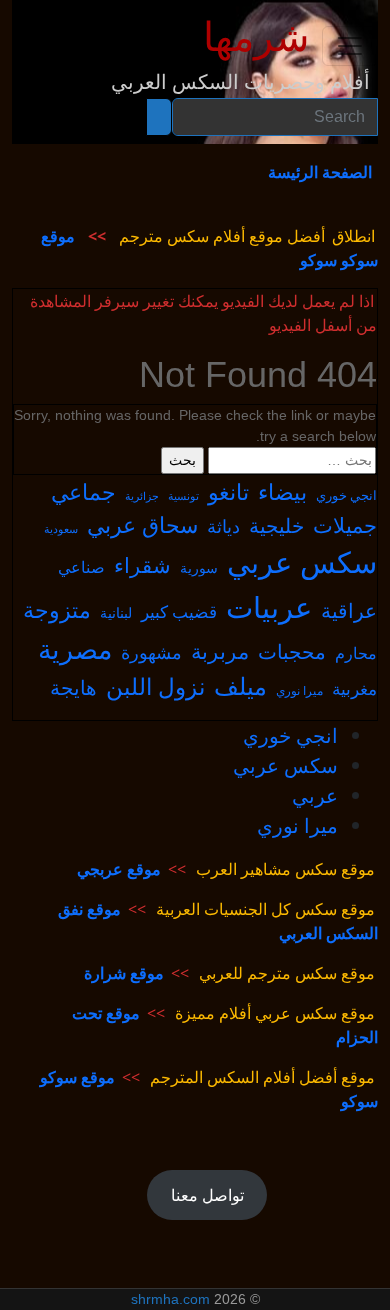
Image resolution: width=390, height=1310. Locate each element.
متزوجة (57, 609)
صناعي (81, 567)
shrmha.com (170, 1299)
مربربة (220, 651)
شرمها (256, 38)
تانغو (228, 491)
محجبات (292, 651)
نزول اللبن (155, 686)
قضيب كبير (179, 611)
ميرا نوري (299, 690)
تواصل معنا (207, 1195)
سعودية (61, 528)
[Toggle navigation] (350, 46)
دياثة (223, 526)
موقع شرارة (124, 973)
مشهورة (151, 652)
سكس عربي (302, 562)
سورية (199, 567)
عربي (315, 795)
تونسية (183, 496)
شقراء (142, 565)
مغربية (354, 688)
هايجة (73, 687)
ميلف (240, 686)
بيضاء (282, 491)
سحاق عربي (142, 524)
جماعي (83, 491)
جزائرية (142, 495)
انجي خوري (346, 495)
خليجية (276, 525)
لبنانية (116, 612)
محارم (356, 653)
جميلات (345, 525)
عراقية (349, 610)
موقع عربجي (119, 869)
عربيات (269, 606)
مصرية (75, 648)
